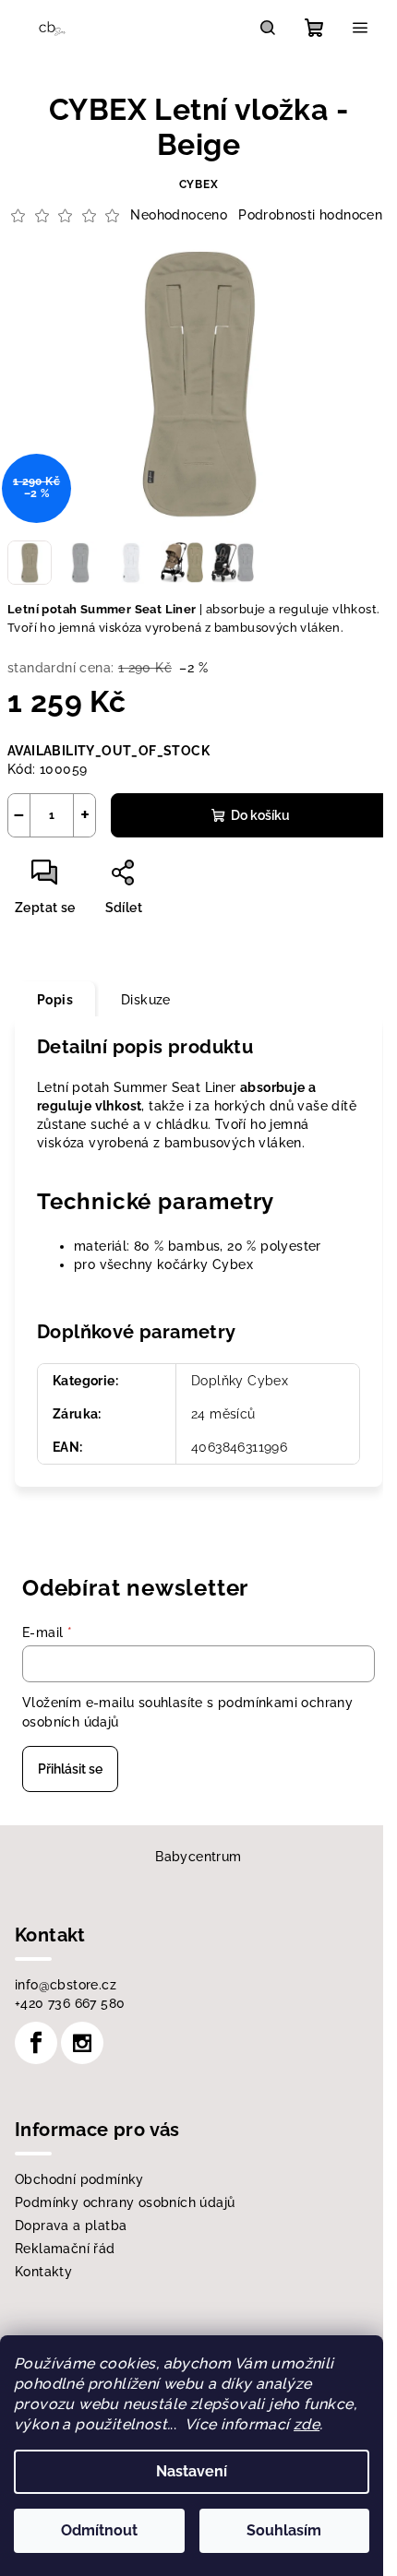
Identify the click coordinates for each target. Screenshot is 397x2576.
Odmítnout (99, 2530)
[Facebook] (36, 2043)
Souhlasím (284, 2530)
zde (307, 2424)
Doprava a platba (71, 2226)
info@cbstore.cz (66, 1985)
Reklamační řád (65, 2249)
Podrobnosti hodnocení (312, 215)
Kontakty (43, 2272)
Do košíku (260, 815)
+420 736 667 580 (70, 2003)
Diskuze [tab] (146, 1000)
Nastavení (192, 2471)
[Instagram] (82, 2043)
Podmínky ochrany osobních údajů (125, 2202)
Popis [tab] (55, 1000)
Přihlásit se (70, 1769)
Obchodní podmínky (79, 2179)
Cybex (199, 184)
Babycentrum (198, 1857)
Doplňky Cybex (240, 1381)
